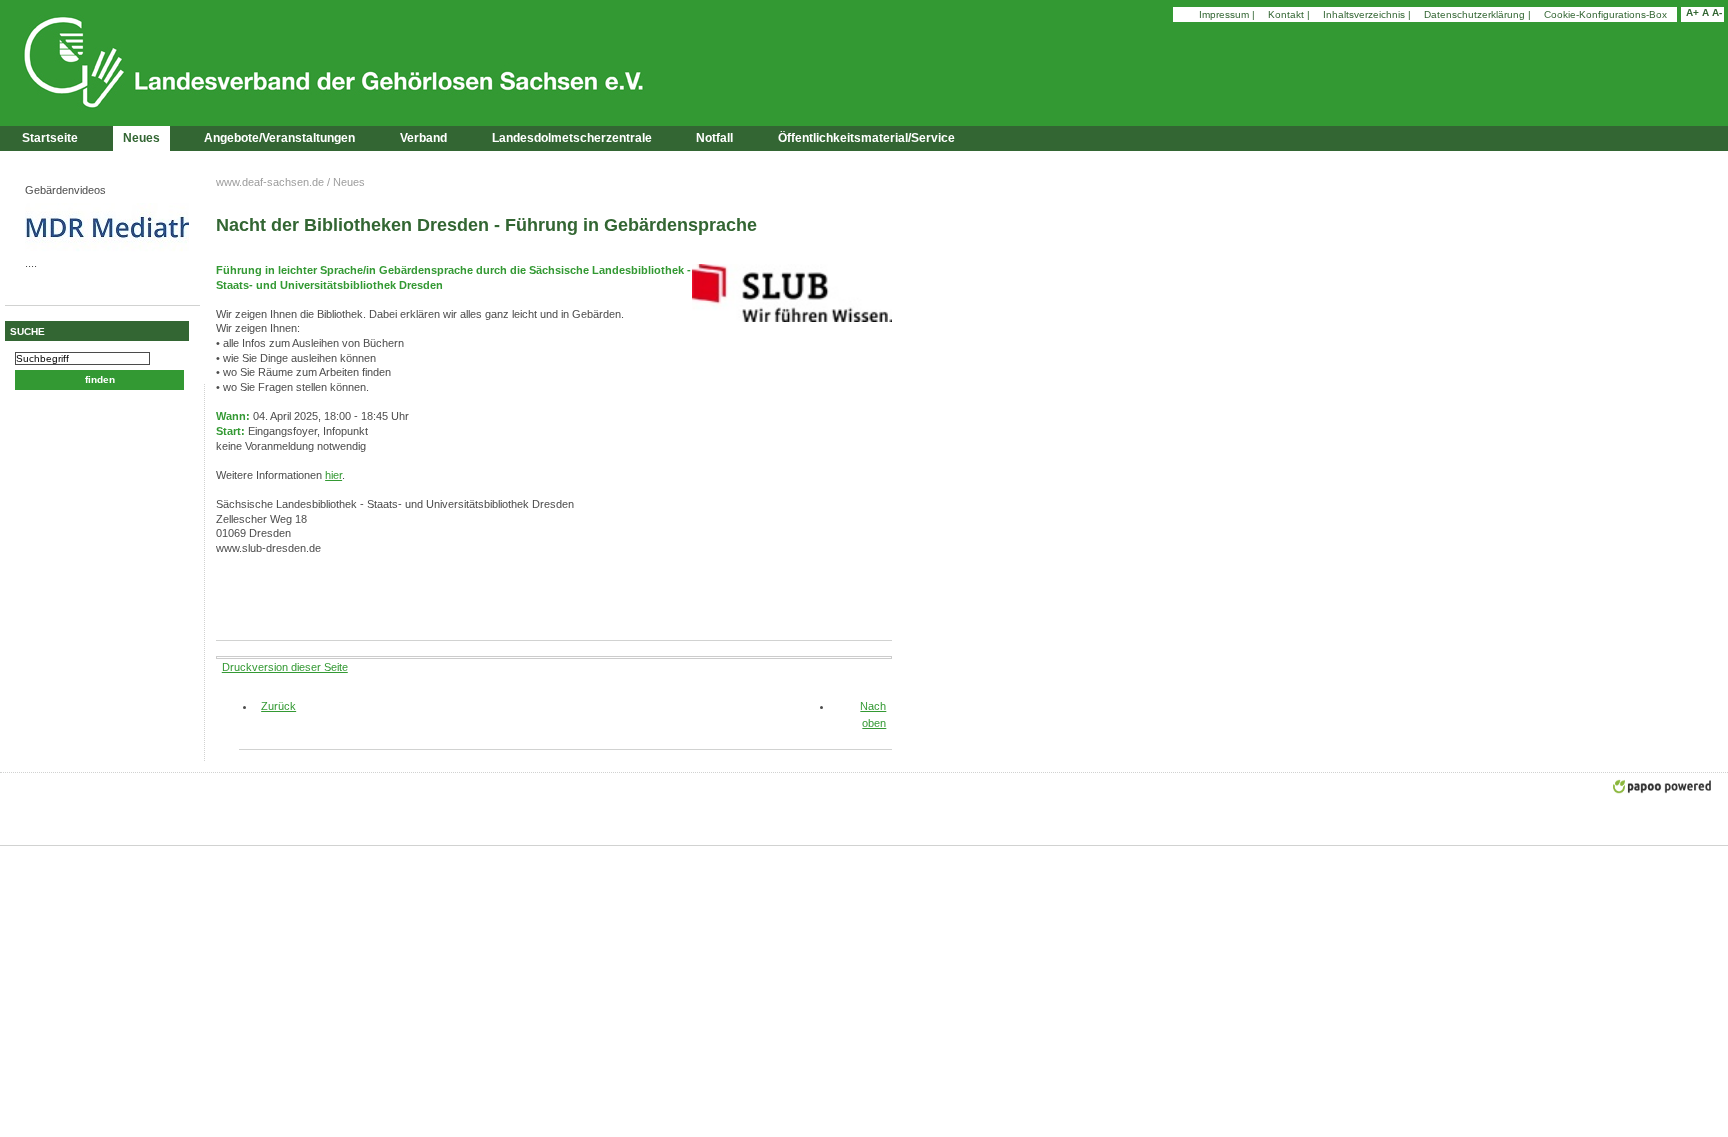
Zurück (271, 706)
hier (333, 475)
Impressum (1224, 14)
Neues (141, 138)
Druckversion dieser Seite (285, 667)
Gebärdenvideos (65, 190)
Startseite (50, 138)
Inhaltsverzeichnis (1364, 14)
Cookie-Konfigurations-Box (1605, 14)
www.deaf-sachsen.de (270, 182)
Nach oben (873, 714)
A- (1717, 12)
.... (31, 263)
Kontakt (1286, 14)
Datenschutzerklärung (1474, 14)
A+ (1692, 12)
